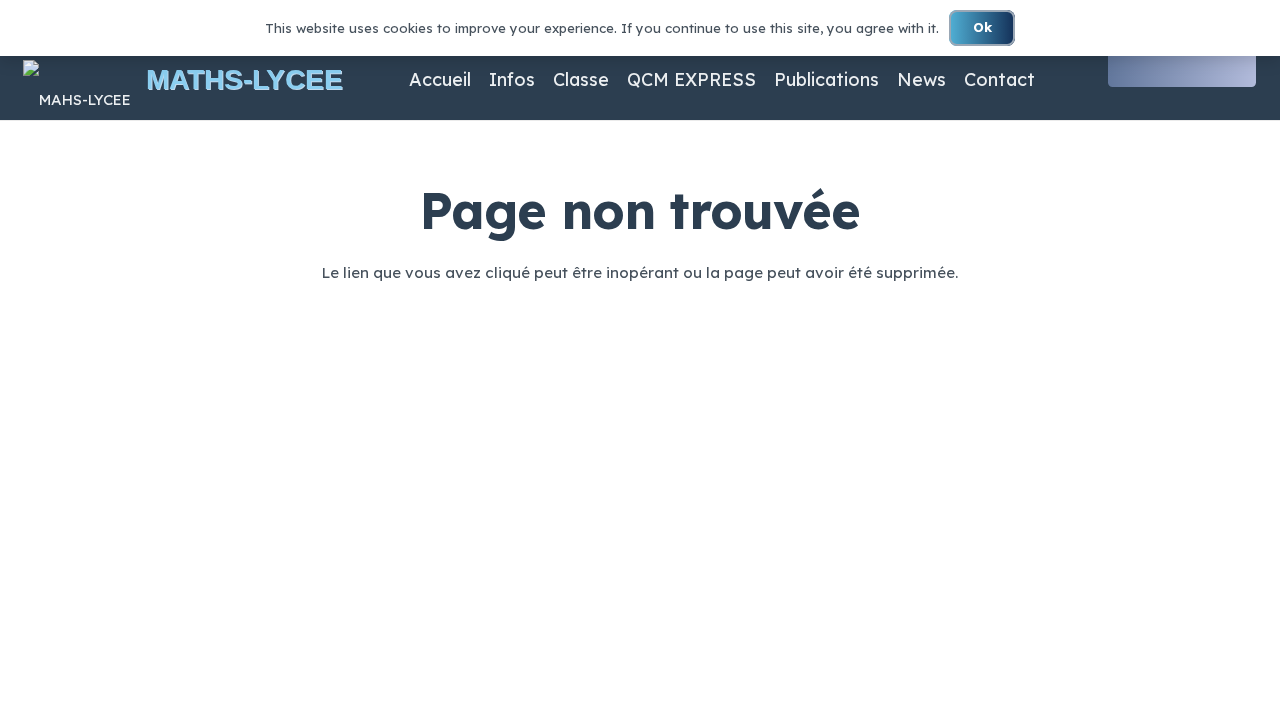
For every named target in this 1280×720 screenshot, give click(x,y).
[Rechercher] (1238, 66)
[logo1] (77, 80)
